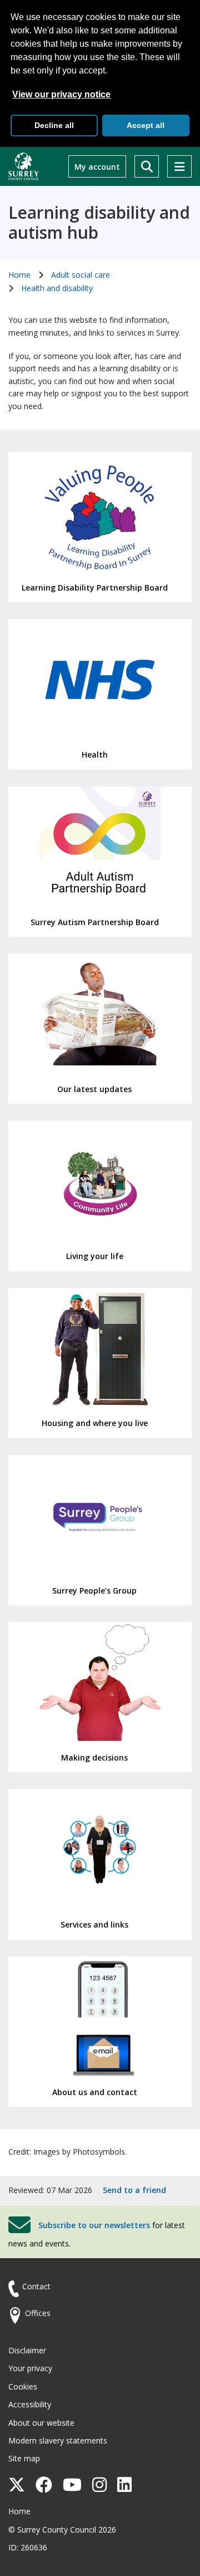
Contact (36, 2286)
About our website (41, 2423)
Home (19, 275)
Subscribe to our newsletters (94, 2225)
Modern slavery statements (58, 2440)
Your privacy (30, 2368)
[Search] (147, 166)
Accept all (146, 125)
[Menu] (179, 166)
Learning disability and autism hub (99, 223)
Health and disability (57, 288)
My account (97, 167)
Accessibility (30, 2404)
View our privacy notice (61, 94)
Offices (38, 2313)
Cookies (23, 2386)
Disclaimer (27, 2350)
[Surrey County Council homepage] (24, 166)
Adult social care (81, 275)
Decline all (54, 125)
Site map (24, 2458)
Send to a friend (134, 2190)
